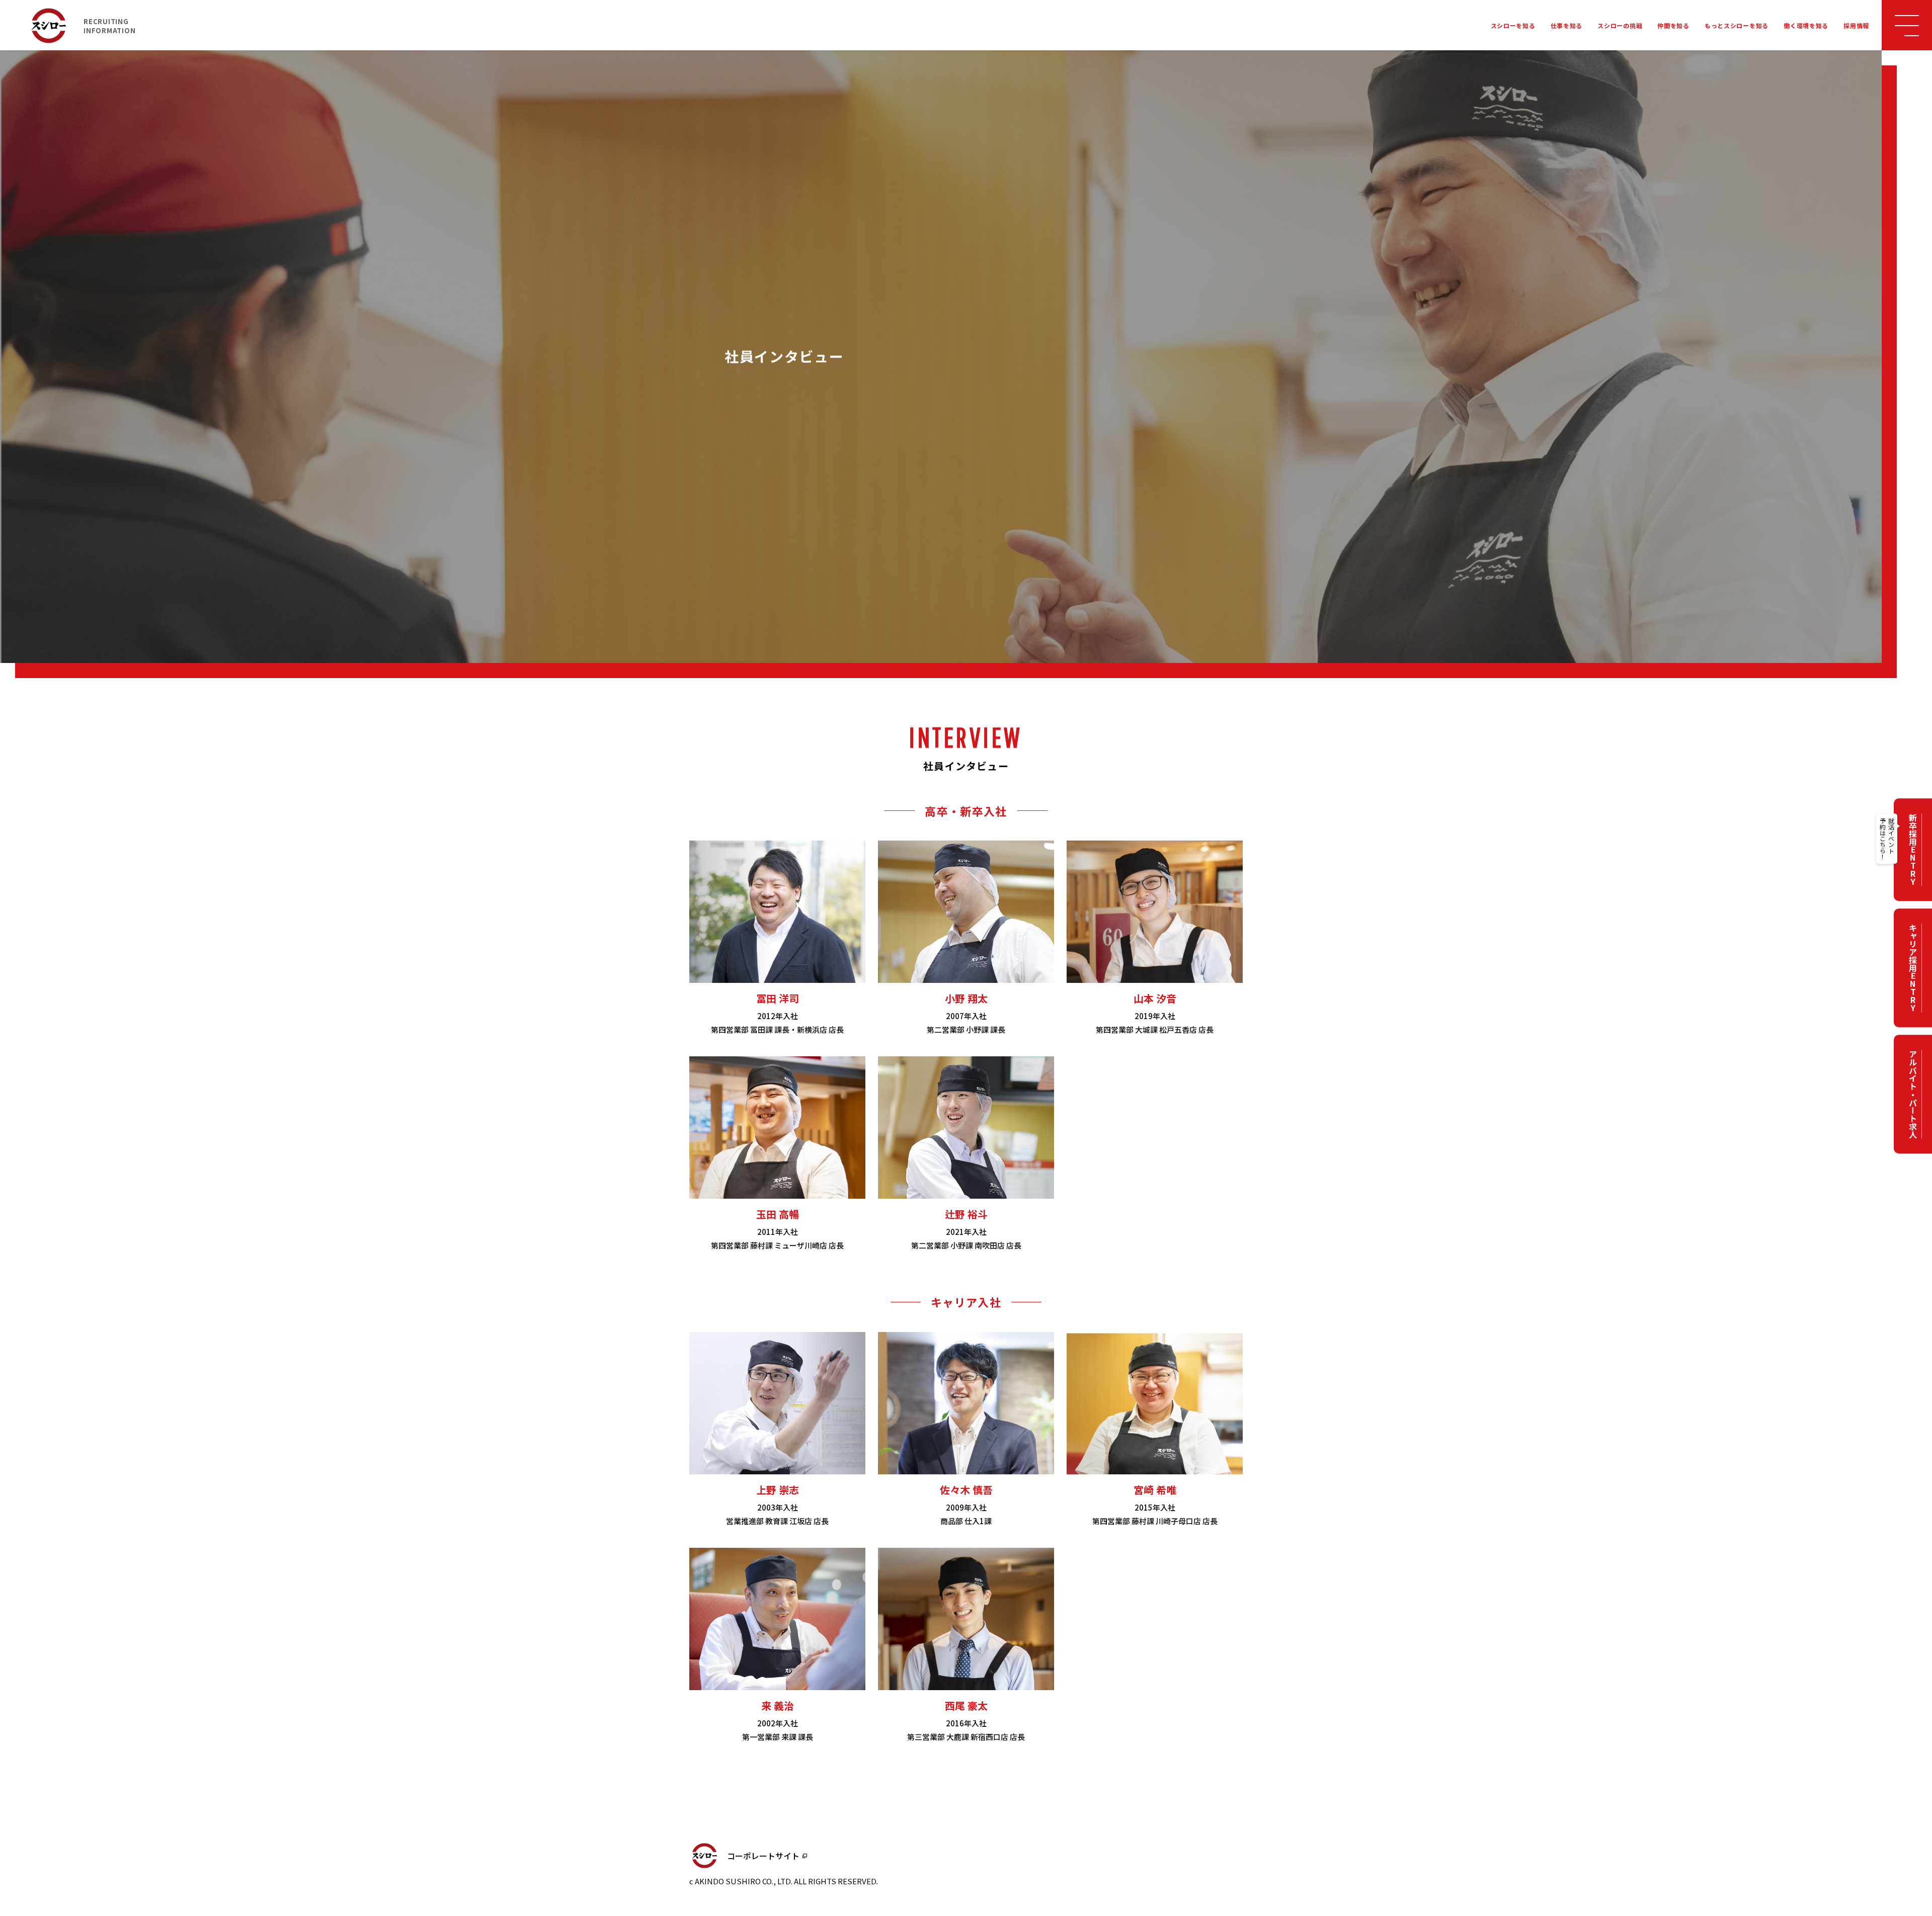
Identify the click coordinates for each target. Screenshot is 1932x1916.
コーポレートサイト (763, 1856)
